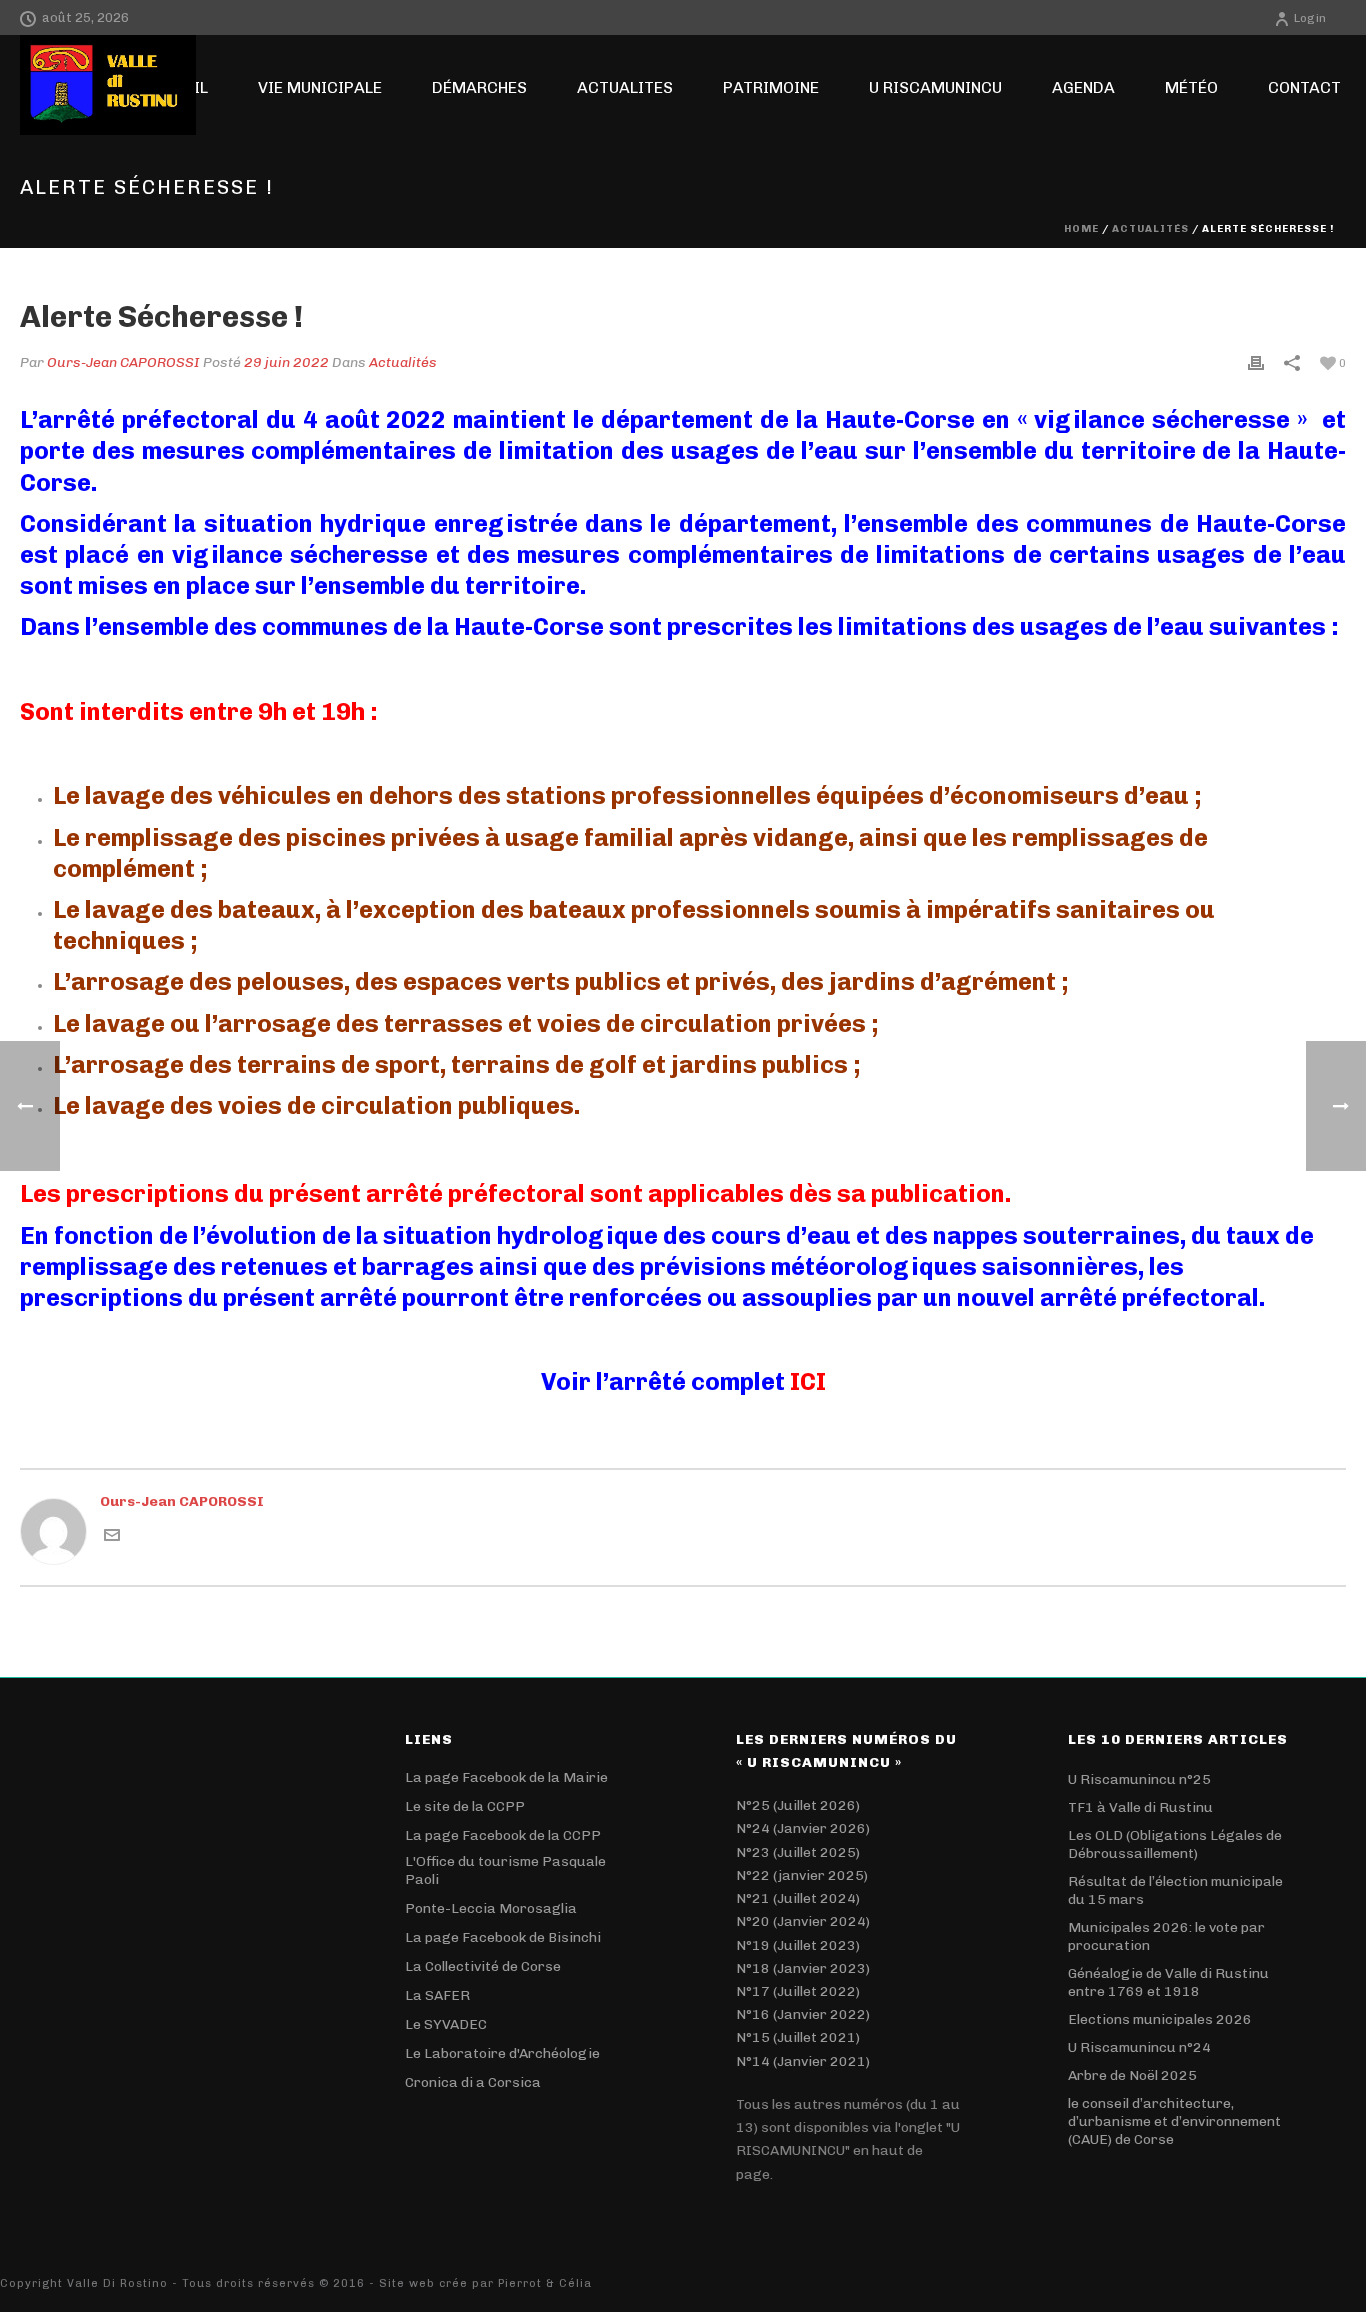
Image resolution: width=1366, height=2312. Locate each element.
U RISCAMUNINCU (935, 87)
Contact (1304, 87)
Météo (1191, 87)
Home (1081, 229)
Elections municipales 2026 (1160, 2019)
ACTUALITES (625, 87)
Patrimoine (771, 87)
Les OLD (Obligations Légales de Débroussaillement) (1175, 1844)
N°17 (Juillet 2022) (798, 1991)
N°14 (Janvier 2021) (803, 2061)
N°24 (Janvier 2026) (803, 1828)
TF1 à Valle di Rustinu (1140, 1807)
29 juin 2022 (286, 362)
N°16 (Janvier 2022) (803, 2014)
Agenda (1083, 87)
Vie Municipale (320, 87)
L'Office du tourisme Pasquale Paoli (505, 1870)
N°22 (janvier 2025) (802, 1875)
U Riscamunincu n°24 (1139, 2047)
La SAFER (437, 1995)
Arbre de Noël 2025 (1132, 2075)
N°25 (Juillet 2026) (798, 1805)
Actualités (1150, 229)
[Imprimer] (1256, 362)
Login (1310, 18)
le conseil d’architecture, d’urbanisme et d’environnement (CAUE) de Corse (1174, 2121)
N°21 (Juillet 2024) (798, 1898)
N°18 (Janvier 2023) (803, 1968)
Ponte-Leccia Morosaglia (491, 1908)
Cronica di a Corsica (473, 2082)
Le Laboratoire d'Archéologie (502, 2053)
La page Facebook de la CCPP (503, 1835)
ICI (808, 1381)
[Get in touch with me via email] (112, 1534)
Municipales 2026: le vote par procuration (1166, 1936)
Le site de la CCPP (465, 1806)
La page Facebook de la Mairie (506, 1777)
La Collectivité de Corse (483, 1966)
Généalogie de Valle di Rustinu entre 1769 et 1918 (1168, 1982)
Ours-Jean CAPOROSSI (123, 362)
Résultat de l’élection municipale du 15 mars (1175, 1890)
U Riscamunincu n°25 (1139, 1779)
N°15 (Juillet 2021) (798, 2037)
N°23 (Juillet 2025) (798, 1852)
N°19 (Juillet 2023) (798, 1945)
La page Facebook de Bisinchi (503, 1937)
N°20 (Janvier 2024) (803, 1921)
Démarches (479, 87)
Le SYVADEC (446, 2024)
